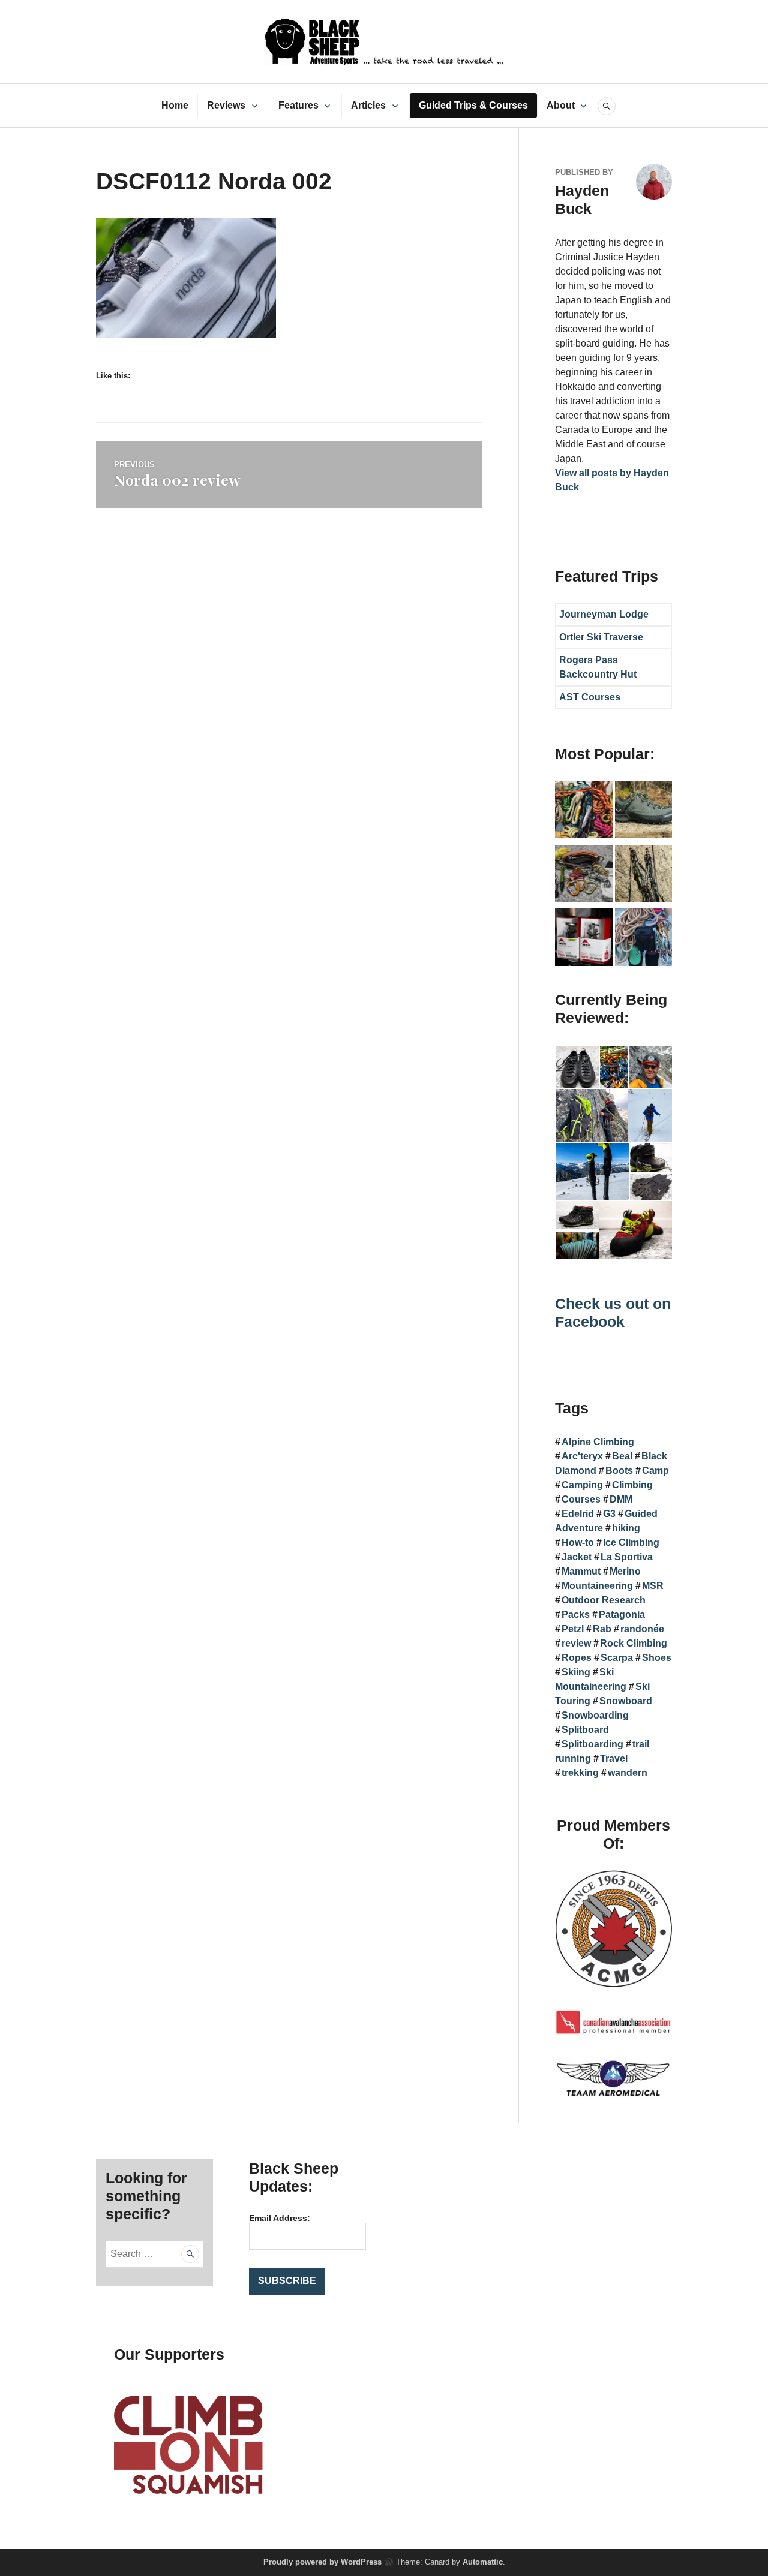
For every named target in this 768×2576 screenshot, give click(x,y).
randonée (642, 1629)
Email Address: (280, 2218)
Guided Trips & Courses (473, 105)
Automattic (483, 2562)
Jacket (577, 1557)
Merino (625, 1571)
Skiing (576, 1672)
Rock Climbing (634, 1643)
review (576, 1643)
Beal (622, 1456)
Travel (614, 1758)
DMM (621, 1499)
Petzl (573, 1629)
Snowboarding (595, 1715)
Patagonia (622, 1614)
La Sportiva (627, 1557)
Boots (619, 1471)
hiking (626, 1528)
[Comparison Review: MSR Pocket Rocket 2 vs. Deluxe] (584, 939)
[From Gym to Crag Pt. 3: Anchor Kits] (644, 876)
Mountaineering (597, 1586)
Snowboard (626, 1701)
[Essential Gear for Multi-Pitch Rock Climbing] (644, 939)
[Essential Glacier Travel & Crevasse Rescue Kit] (584, 876)
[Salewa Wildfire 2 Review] (644, 812)
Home (175, 105)
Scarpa (617, 1658)
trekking (580, 1773)
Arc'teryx (582, 1456)
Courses (581, 1499)
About (561, 105)
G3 (609, 1514)
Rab (602, 1629)
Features (298, 105)
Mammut (581, 1571)
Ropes (577, 1658)
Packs (576, 1614)
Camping (582, 1485)
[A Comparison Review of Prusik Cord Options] (584, 812)
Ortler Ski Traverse (601, 637)
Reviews (226, 105)
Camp (655, 1471)
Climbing (632, 1485)
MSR (653, 1586)
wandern (628, 1773)
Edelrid (578, 1514)
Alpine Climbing (598, 1442)
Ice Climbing (631, 1543)
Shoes (657, 1658)
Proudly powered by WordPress (322, 2562)
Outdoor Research (604, 1600)
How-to (578, 1543)
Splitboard (585, 1730)
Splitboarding (592, 1744)
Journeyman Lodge (604, 614)
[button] (577, 1067)
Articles (368, 105)
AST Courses (590, 697)
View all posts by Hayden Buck (612, 480)
